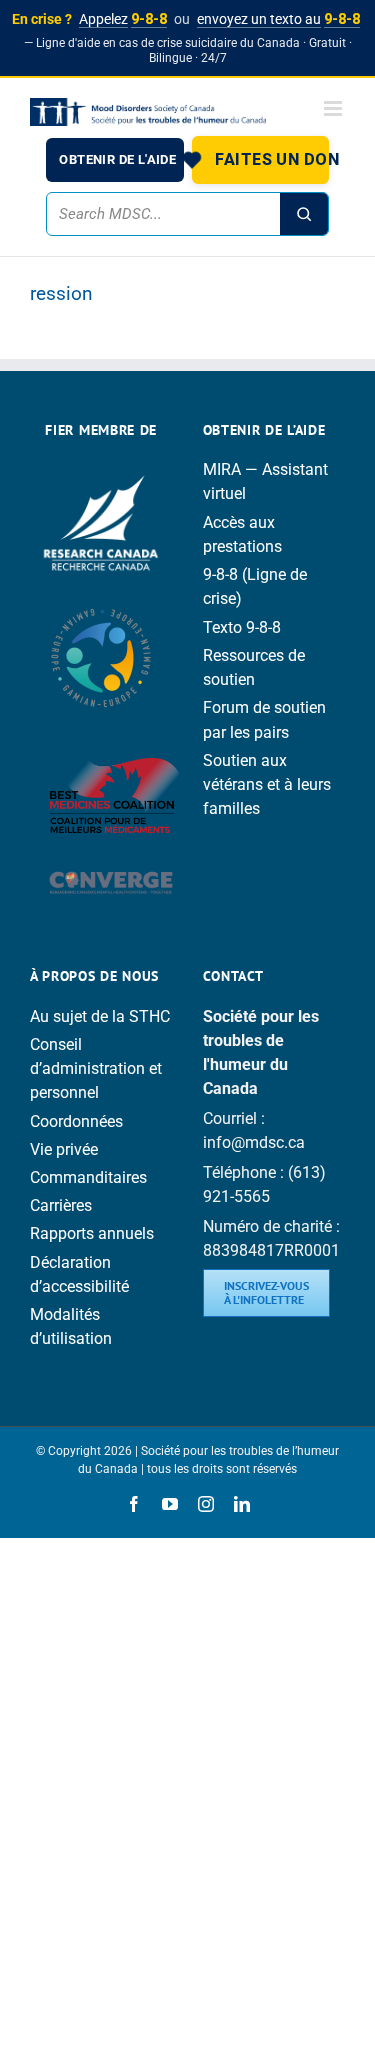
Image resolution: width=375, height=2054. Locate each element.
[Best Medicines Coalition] (115, 739)
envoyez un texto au (278, 19)
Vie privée (64, 1149)
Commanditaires (88, 1177)
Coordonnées (76, 1121)
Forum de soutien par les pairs (264, 719)
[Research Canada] (101, 469)
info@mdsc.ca (254, 1142)
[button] (261, 160)
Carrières (61, 1205)
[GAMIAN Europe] (101, 599)
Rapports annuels (92, 1233)
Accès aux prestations (242, 534)
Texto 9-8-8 (242, 627)
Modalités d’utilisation (71, 1326)
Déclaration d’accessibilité (79, 1274)
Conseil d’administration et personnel (96, 1068)
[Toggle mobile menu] (334, 108)
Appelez (123, 19)
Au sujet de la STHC (100, 1016)
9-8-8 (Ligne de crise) (255, 586)
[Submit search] (304, 214)
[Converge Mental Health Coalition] (111, 864)
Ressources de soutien (254, 667)
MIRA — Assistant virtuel (265, 481)
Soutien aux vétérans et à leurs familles (267, 784)
